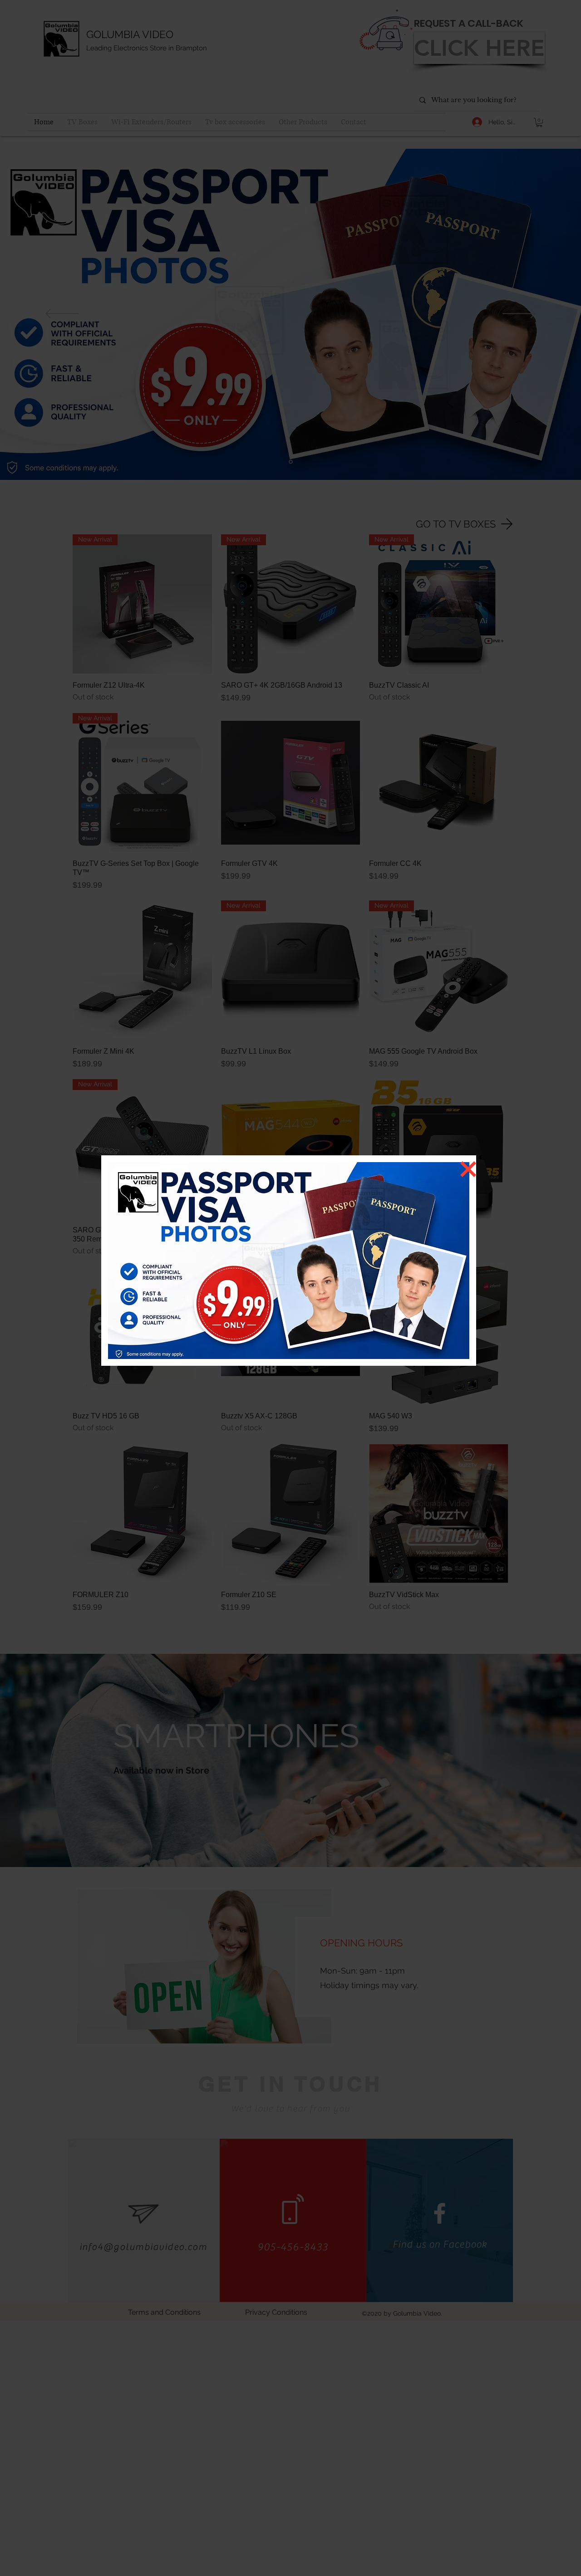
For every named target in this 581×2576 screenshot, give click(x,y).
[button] (468, 1169)
